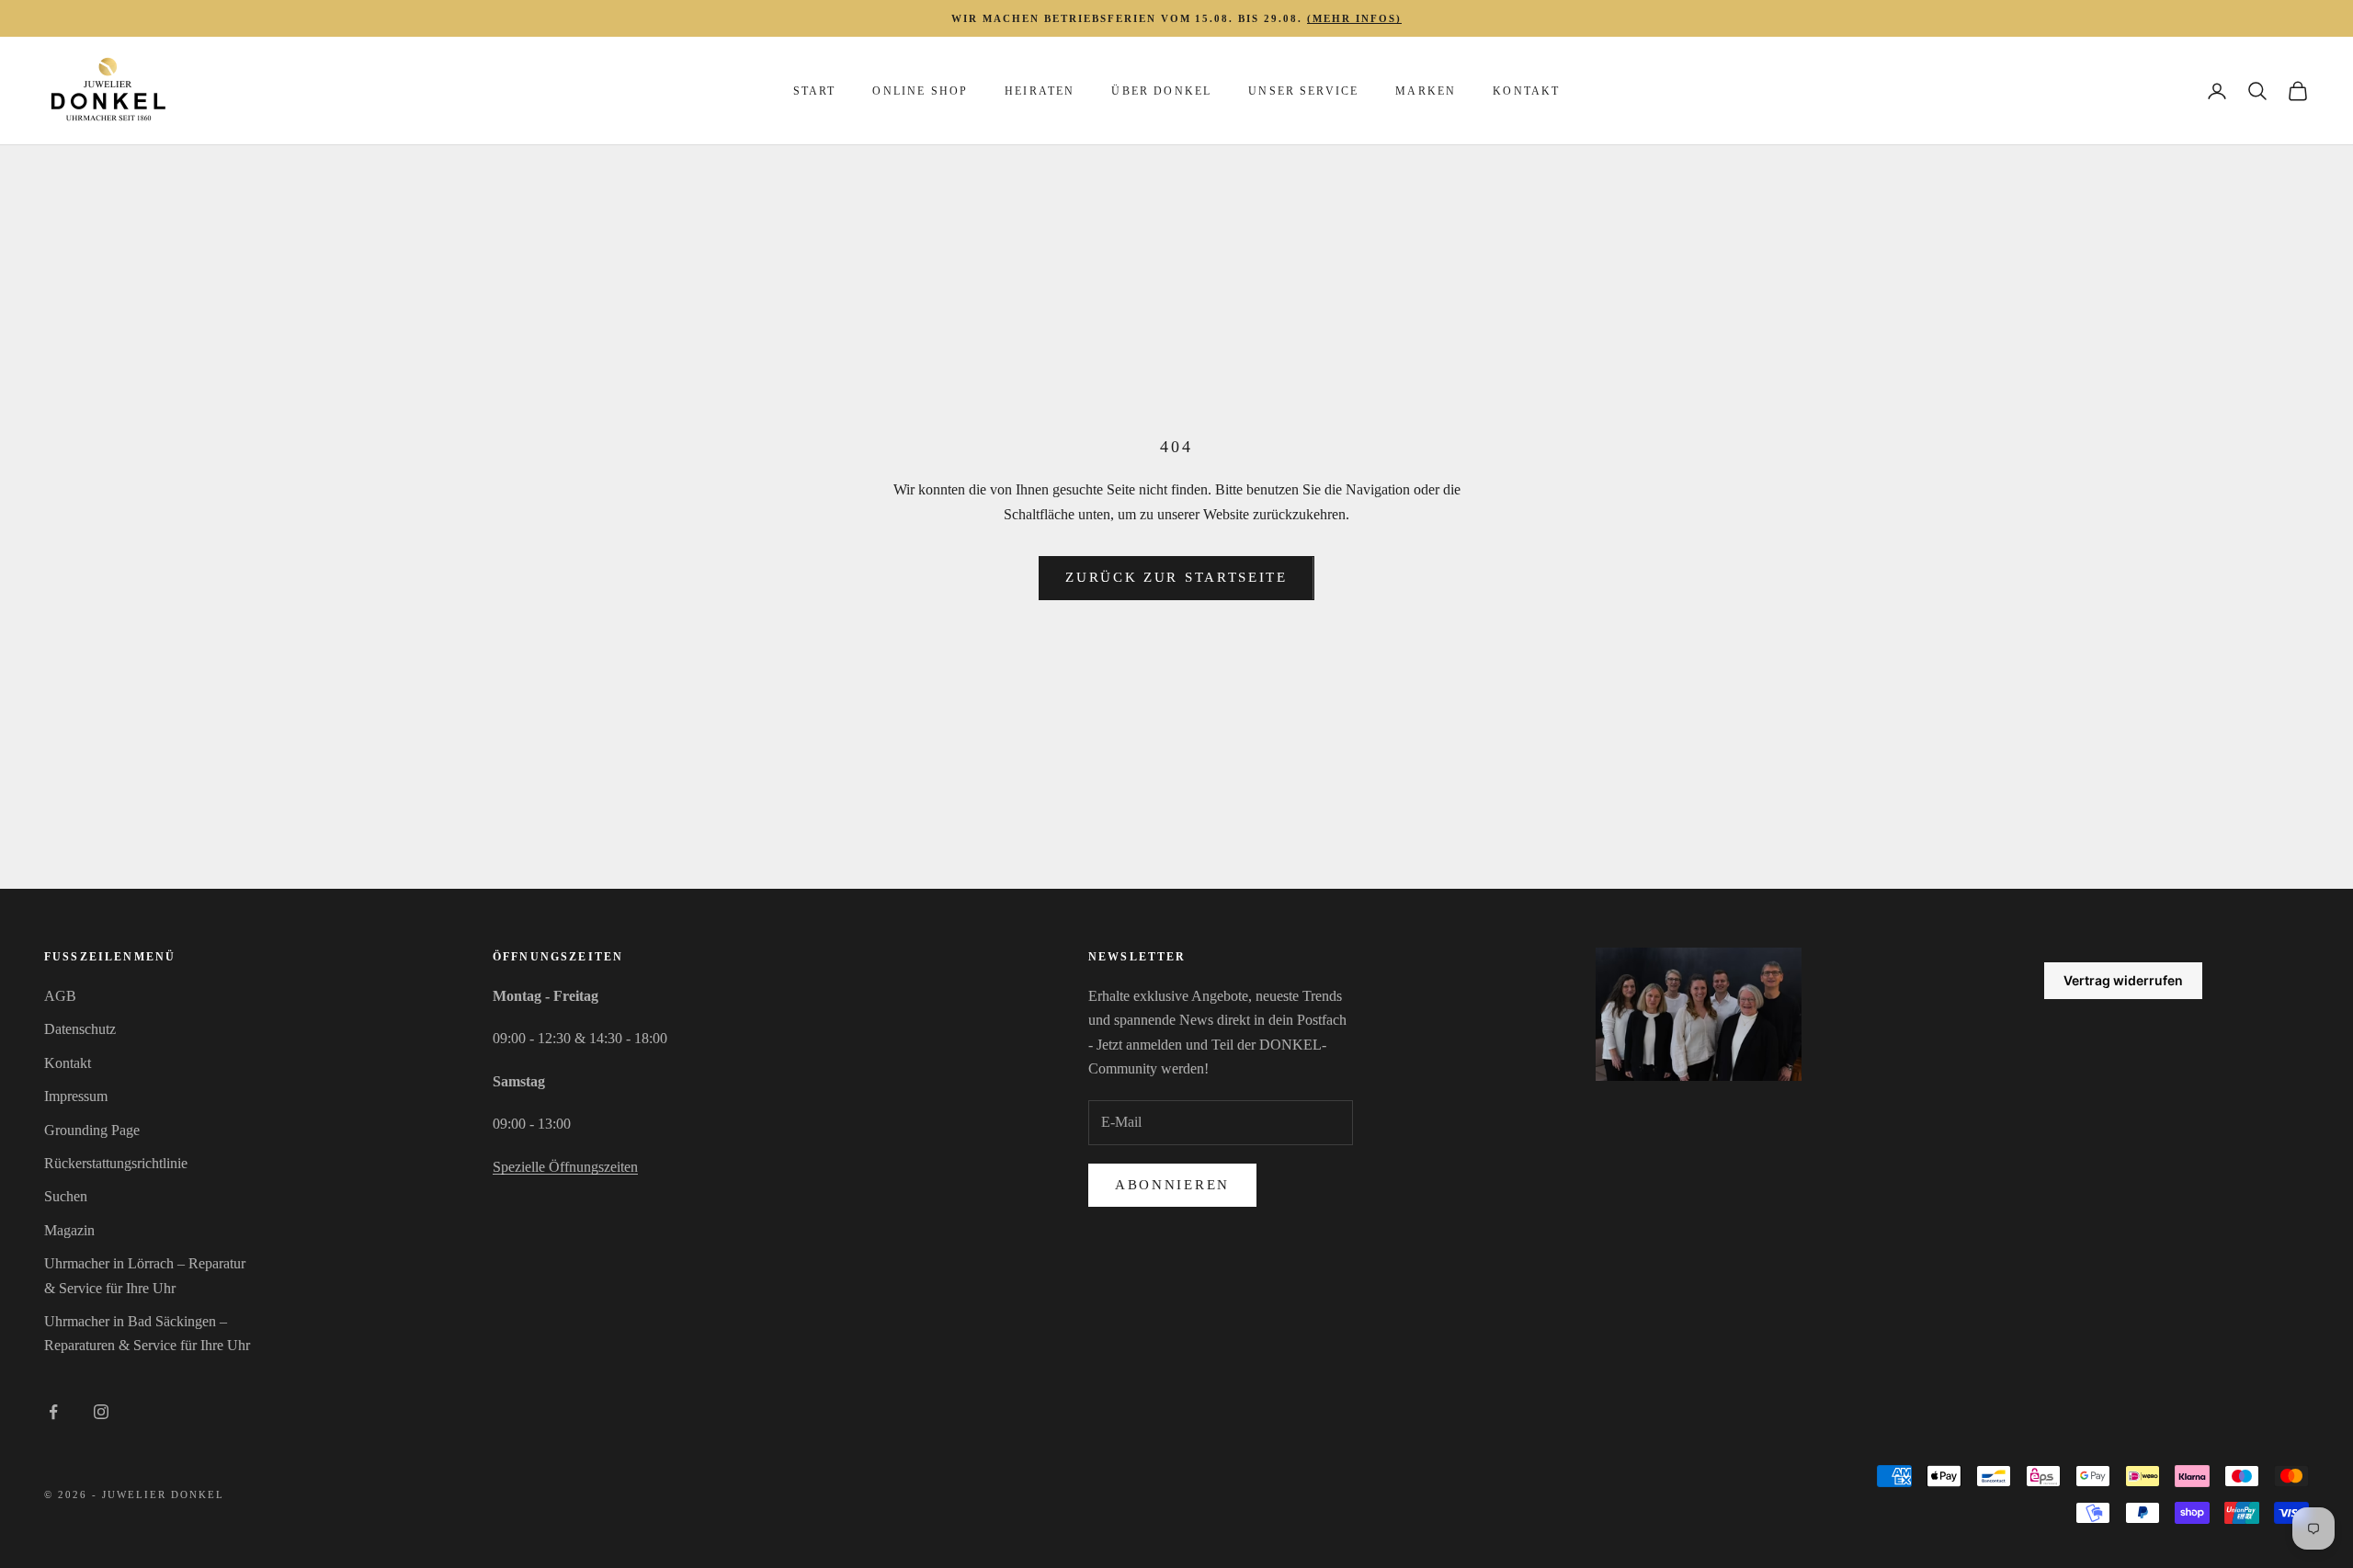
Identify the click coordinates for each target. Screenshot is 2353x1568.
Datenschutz (80, 1029)
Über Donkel (1161, 91)
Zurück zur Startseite (1176, 577)
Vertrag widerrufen (2123, 980)
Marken (1426, 91)
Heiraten (1040, 91)
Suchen (66, 1196)
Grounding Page (92, 1130)
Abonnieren (1172, 1185)
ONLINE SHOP (920, 91)
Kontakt (1526, 91)
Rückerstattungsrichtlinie (116, 1163)
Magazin (69, 1230)
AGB (60, 996)
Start (815, 91)
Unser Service (1303, 91)
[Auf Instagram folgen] (101, 1412)
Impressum (76, 1096)
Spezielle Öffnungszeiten (565, 1167)
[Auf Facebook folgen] (53, 1412)
